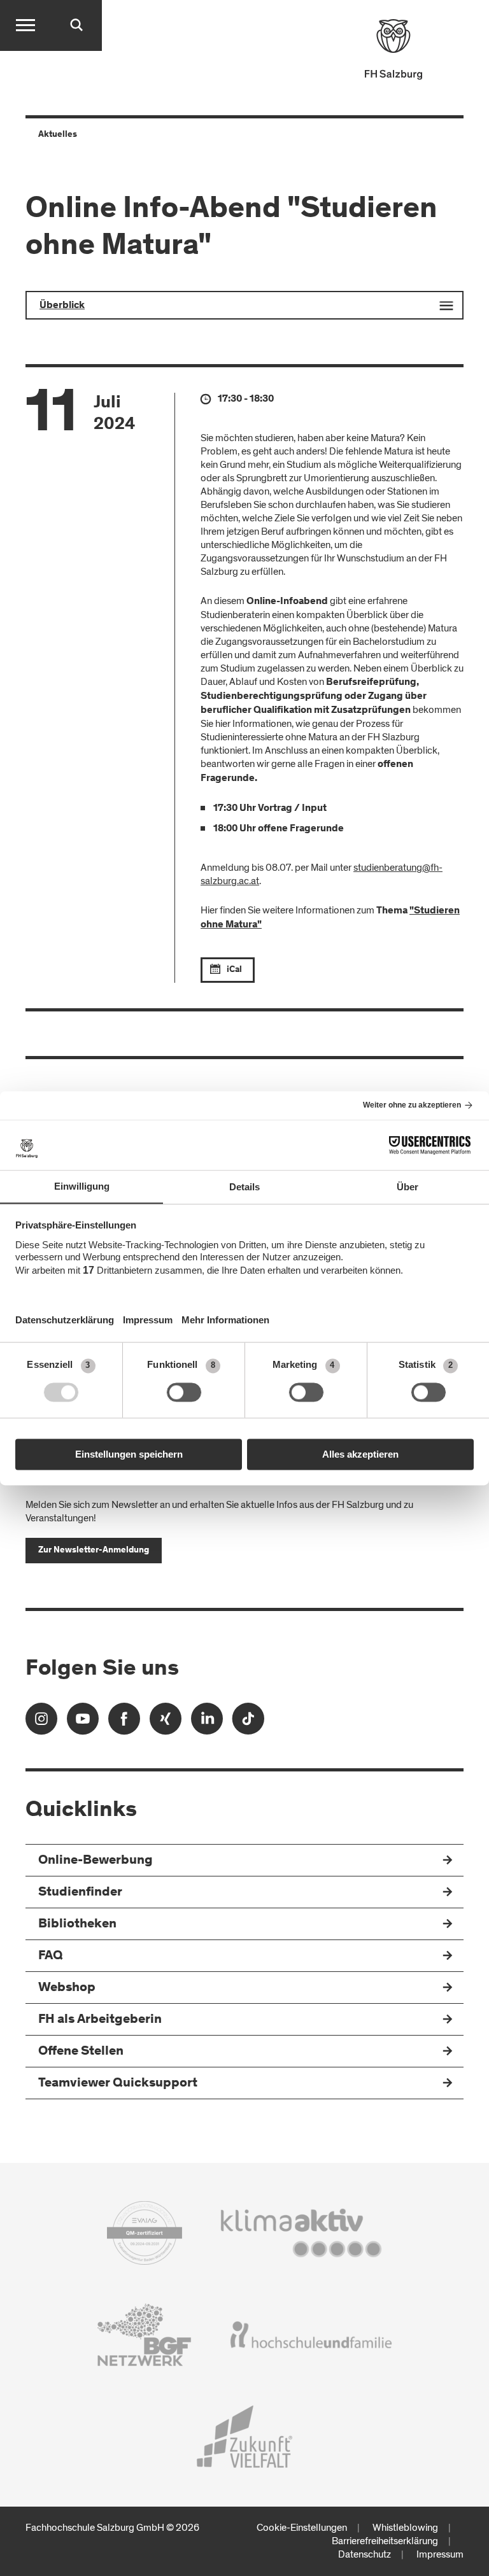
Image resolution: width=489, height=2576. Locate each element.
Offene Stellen (81, 2052)
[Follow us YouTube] (83, 1723)
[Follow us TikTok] (248, 1723)
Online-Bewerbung (96, 1861)
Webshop (67, 1988)
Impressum (440, 2554)
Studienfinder (80, 1893)
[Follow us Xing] (166, 1723)
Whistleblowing (405, 2528)
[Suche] (76, 25)
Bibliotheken (77, 1925)
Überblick (62, 306)
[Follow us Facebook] (124, 1723)
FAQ (51, 1956)
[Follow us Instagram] (41, 1723)
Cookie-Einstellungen (302, 2528)
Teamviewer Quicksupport (118, 2084)
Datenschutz (365, 2554)
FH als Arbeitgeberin (100, 2020)
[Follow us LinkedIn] (207, 1723)
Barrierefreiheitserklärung (385, 2541)
